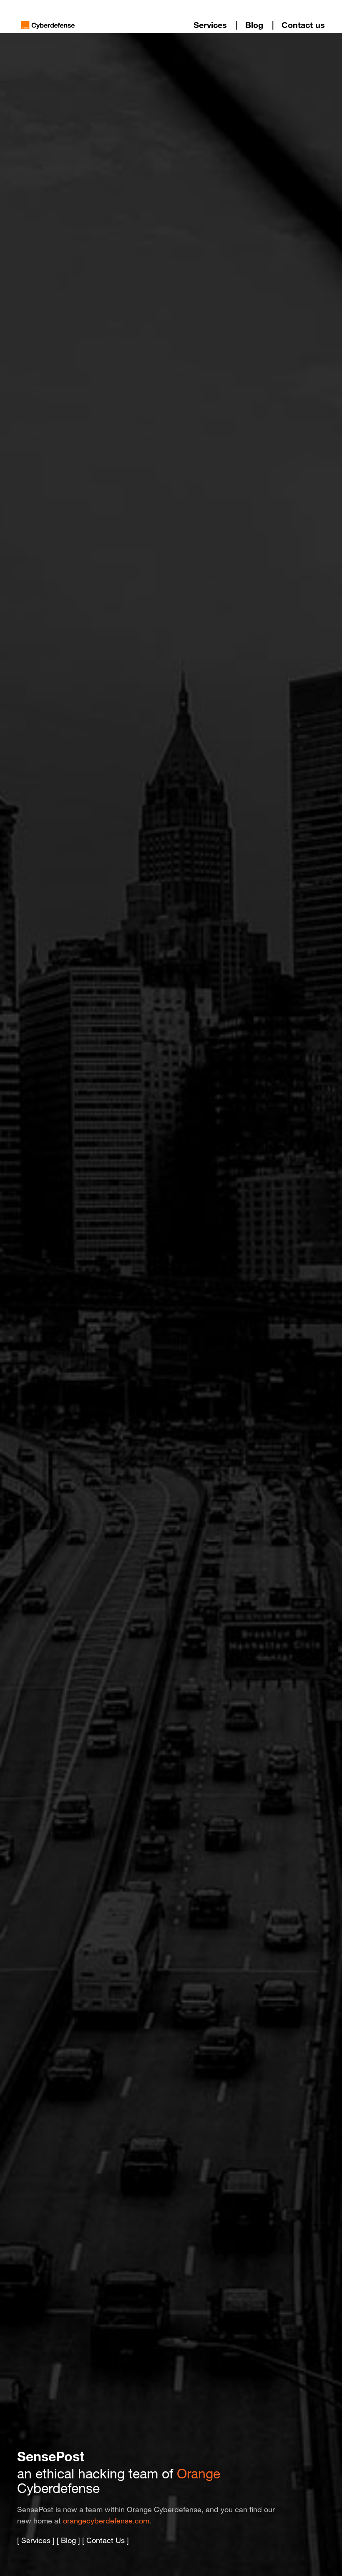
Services (210, 25)
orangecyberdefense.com (106, 2521)
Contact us (303, 25)
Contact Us (106, 2540)
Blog (254, 25)
